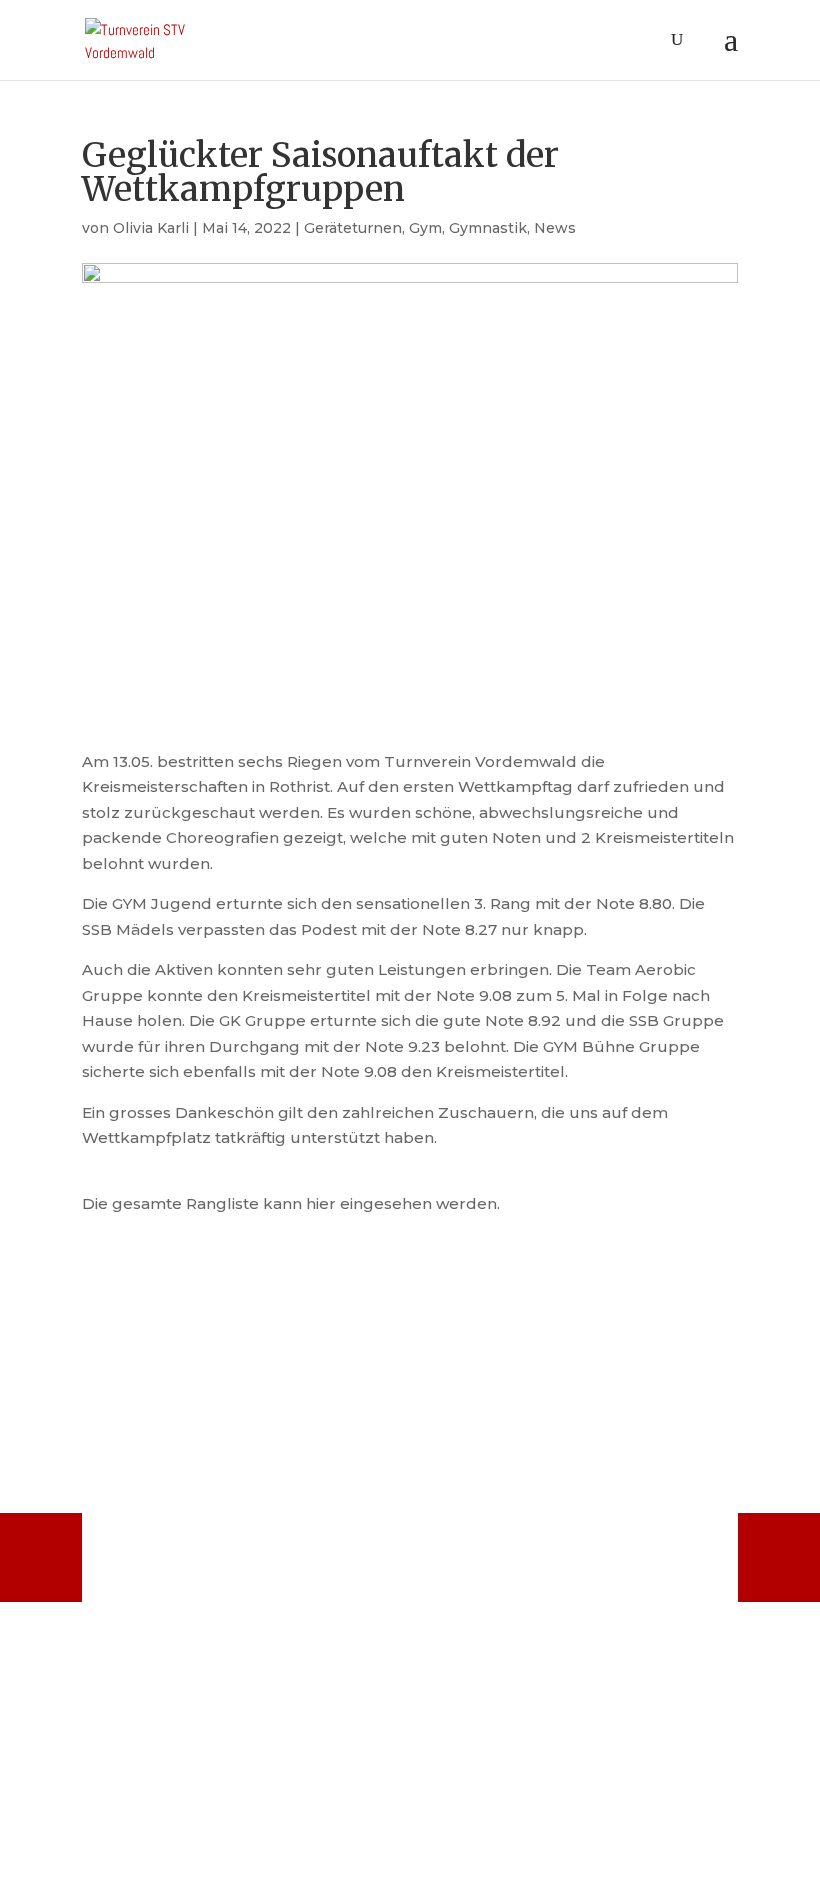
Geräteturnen (353, 228)
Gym (425, 228)
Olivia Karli (151, 228)
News (555, 228)
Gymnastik (488, 228)
